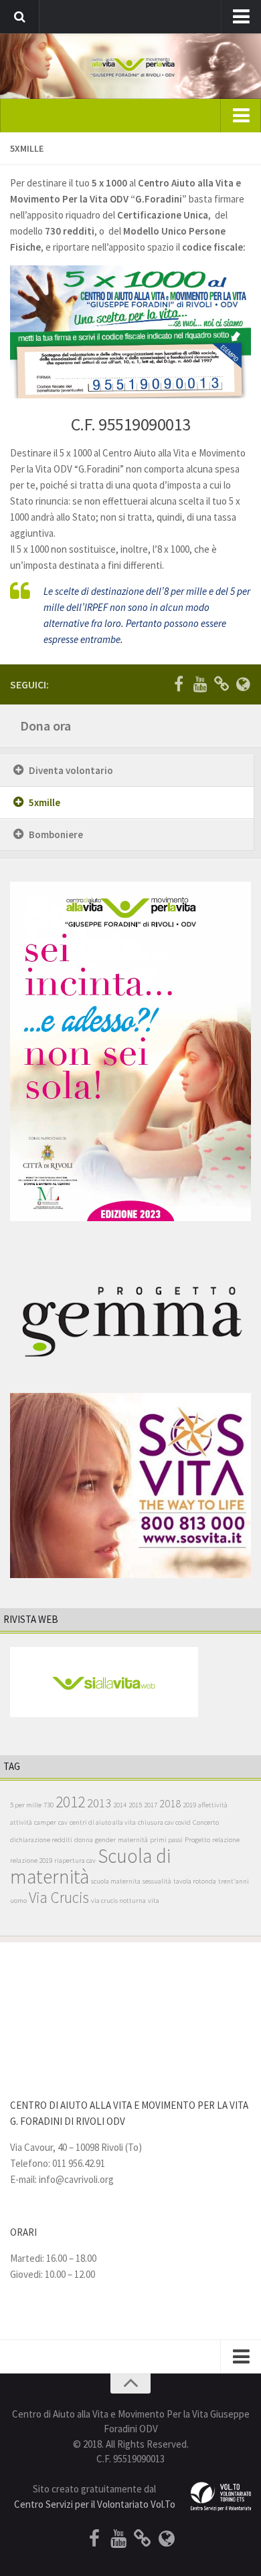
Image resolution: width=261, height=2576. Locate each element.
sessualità (157, 1881)
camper (45, 1822)
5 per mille (26, 1805)
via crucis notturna (118, 1901)
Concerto (206, 1822)
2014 (120, 1805)
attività (21, 1822)
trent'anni (234, 1881)
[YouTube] (200, 684)
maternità (133, 1840)
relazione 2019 (31, 1860)
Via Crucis (59, 1897)
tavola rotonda (195, 1881)
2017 (151, 1805)
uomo (18, 1901)
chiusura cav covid (164, 1822)
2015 (135, 1805)
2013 (99, 1803)
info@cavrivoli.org (76, 2179)
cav (63, 1822)
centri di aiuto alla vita (103, 1822)
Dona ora (46, 726)
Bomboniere (56, 834)
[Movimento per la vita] (243, 684)
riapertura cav (75, 1860)
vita (154, 1901)
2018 (170, 1804)
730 (49, 1805)
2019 (189, 1805)
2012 (70, 1802)
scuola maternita (116, 1881)
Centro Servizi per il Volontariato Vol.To (95, 2504)
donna (84, 1840)
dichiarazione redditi (41, 1840)
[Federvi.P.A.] (222, 684)
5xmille (45, 802)
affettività (213, 1805)
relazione (226, 1840)
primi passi (166, 1840)
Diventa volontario (71, 770)
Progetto (197, 1840)
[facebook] (179, 684)
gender (105, 1840)
